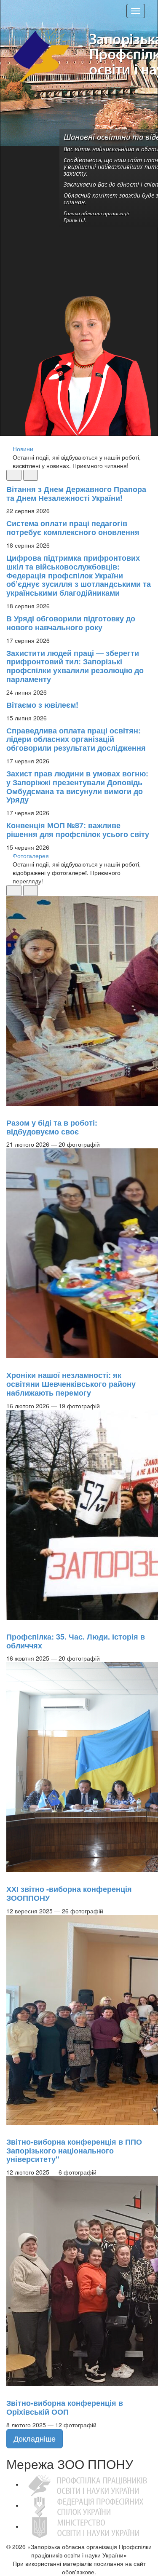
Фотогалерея (31, 856)
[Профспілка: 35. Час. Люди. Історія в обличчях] (11, 1624)
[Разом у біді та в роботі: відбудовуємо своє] (11, 1110)
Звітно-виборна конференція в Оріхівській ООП (65, 2407)
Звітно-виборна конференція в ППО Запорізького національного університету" (74, 2151)
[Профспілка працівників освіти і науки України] (87, 2484)
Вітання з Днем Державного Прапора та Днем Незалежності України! (76, 494)
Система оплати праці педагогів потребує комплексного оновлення (73, 528)
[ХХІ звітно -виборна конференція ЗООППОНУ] (11, 1876)
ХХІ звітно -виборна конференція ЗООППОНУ (69, 1893)
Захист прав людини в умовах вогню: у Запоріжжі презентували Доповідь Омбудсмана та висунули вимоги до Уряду (77, 786)
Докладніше (35, 2438)
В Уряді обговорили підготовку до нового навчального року (71, 623)
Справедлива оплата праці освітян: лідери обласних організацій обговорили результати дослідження (76, 739)
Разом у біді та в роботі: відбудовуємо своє (52, 1127)
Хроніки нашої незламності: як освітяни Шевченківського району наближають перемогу (71, 1384)
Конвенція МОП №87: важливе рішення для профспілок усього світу (78, 830)
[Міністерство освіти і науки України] (87, 2526)
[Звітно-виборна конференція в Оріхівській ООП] (11, 2390)
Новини (23, 449)
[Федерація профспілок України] (87, 2505)
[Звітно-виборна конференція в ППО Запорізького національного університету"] (11, 2129)
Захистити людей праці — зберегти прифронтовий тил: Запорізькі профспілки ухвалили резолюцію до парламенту (75, 666)
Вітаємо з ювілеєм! (42, 705)
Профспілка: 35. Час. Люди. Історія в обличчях (76, 1641)
